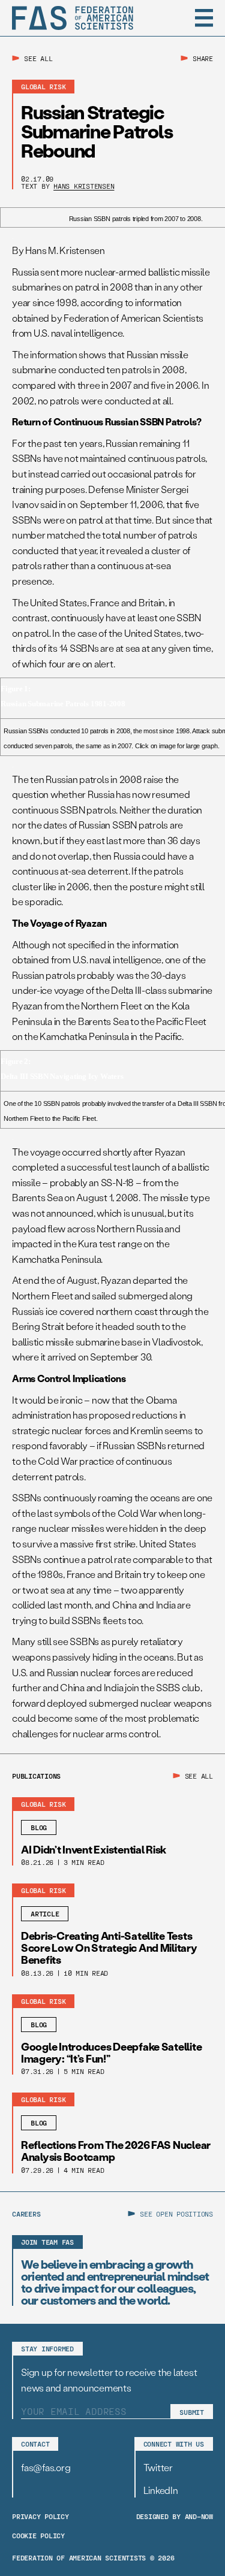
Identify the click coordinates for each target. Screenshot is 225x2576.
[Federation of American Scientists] (73, 18)
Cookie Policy (38, 2535)
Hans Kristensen (84, 186)
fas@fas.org (46, 2467)
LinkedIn (161, 2490)
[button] (204, 18)
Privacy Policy (40, 2516)
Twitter (158, 2467)
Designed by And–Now (175, 2516)
